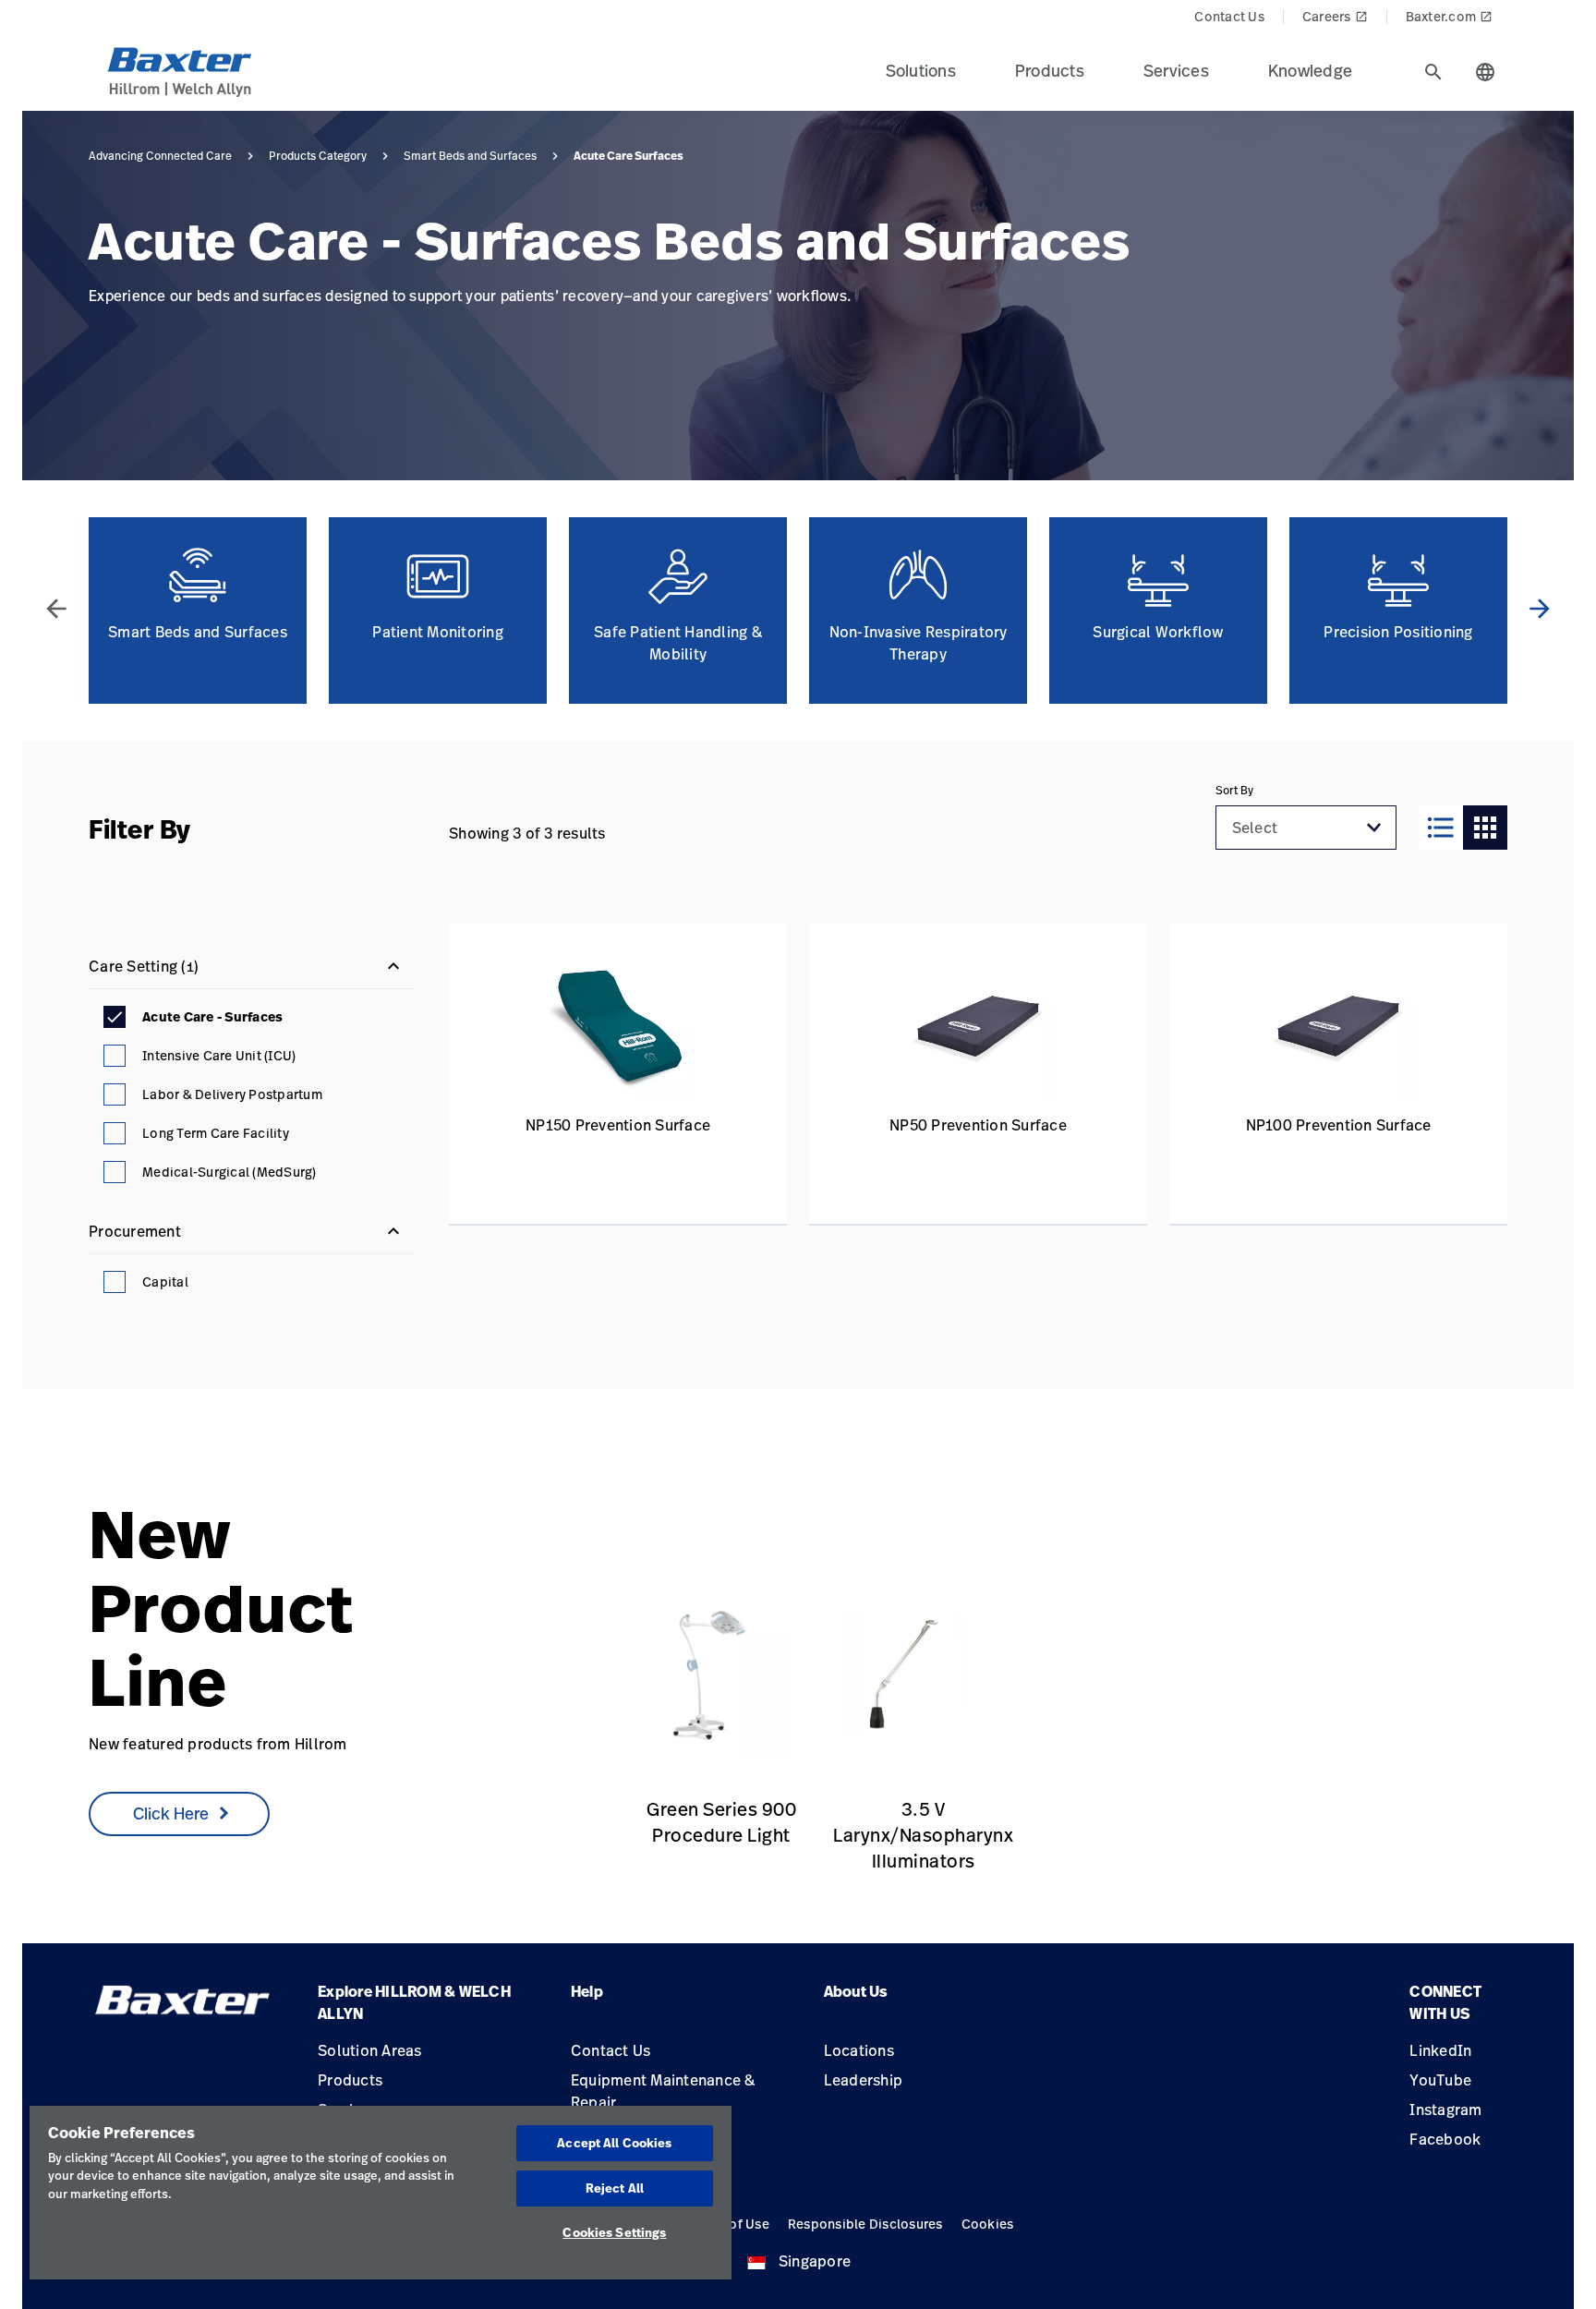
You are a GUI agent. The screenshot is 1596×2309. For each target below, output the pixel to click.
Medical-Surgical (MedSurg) (230, 1172)
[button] (1374, 828)
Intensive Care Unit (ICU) (219, 1055)
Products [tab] (1050, 70)
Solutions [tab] (921, 70)
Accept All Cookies (614, 2143)
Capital (165, 1281)
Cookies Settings (614, 2232)
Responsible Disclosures (865, 2224)
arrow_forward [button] (1540, 609)
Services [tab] (1176, 70)
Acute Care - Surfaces (212, 1017)
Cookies (988, 2224)
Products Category (318, 156)
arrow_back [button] (56, 609)
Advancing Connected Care (160, 156)
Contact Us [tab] (1229, 16)
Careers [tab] (1335, 16)
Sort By (1234, 791)
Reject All (615, 2188)
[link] (703, 1676)
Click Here (171, 1813)
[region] (381, 2193)
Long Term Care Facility (216, 1133)
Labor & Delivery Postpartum (232, 1094)
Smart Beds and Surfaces (470, 156)
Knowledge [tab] (1310, 70)
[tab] (1433, 72)
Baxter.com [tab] (1450, 16)
